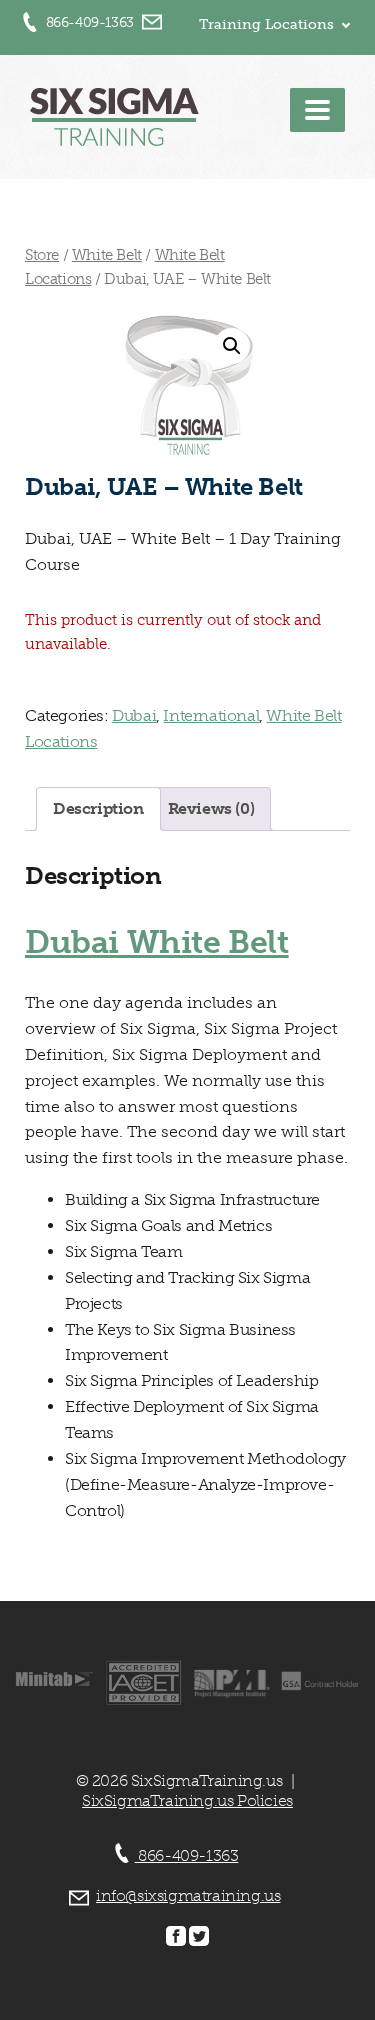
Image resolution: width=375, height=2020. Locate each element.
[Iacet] (143, 1701)
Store (42, 255)
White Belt (107, 255)
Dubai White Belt (157, 942)
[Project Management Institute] (232, 1692)
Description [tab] (98, 808)
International (211, 715)
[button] (232, 346)
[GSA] (320, 1685)
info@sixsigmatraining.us (188, 1895)
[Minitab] (54, 1681)
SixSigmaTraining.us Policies (187, 1800)
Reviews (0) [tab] (211, 808)
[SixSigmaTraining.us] (114, 121)
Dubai (134, 715)
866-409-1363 (89, 22)
